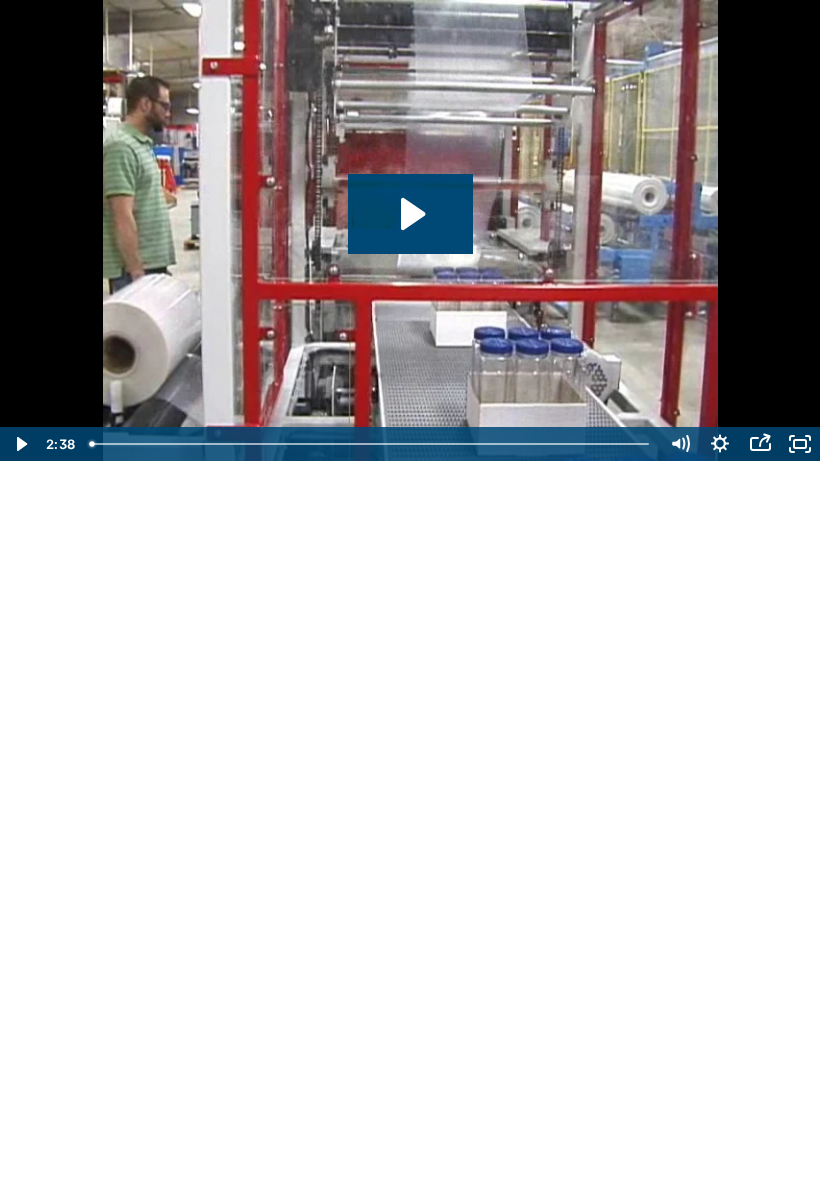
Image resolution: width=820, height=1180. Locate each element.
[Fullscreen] (800, 444)
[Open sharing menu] (760, 444)
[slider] (371, 444)
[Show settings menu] (720, 444)
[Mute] (680, 444)
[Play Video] (20, 444)
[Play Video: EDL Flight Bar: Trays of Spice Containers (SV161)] (410, 214)
